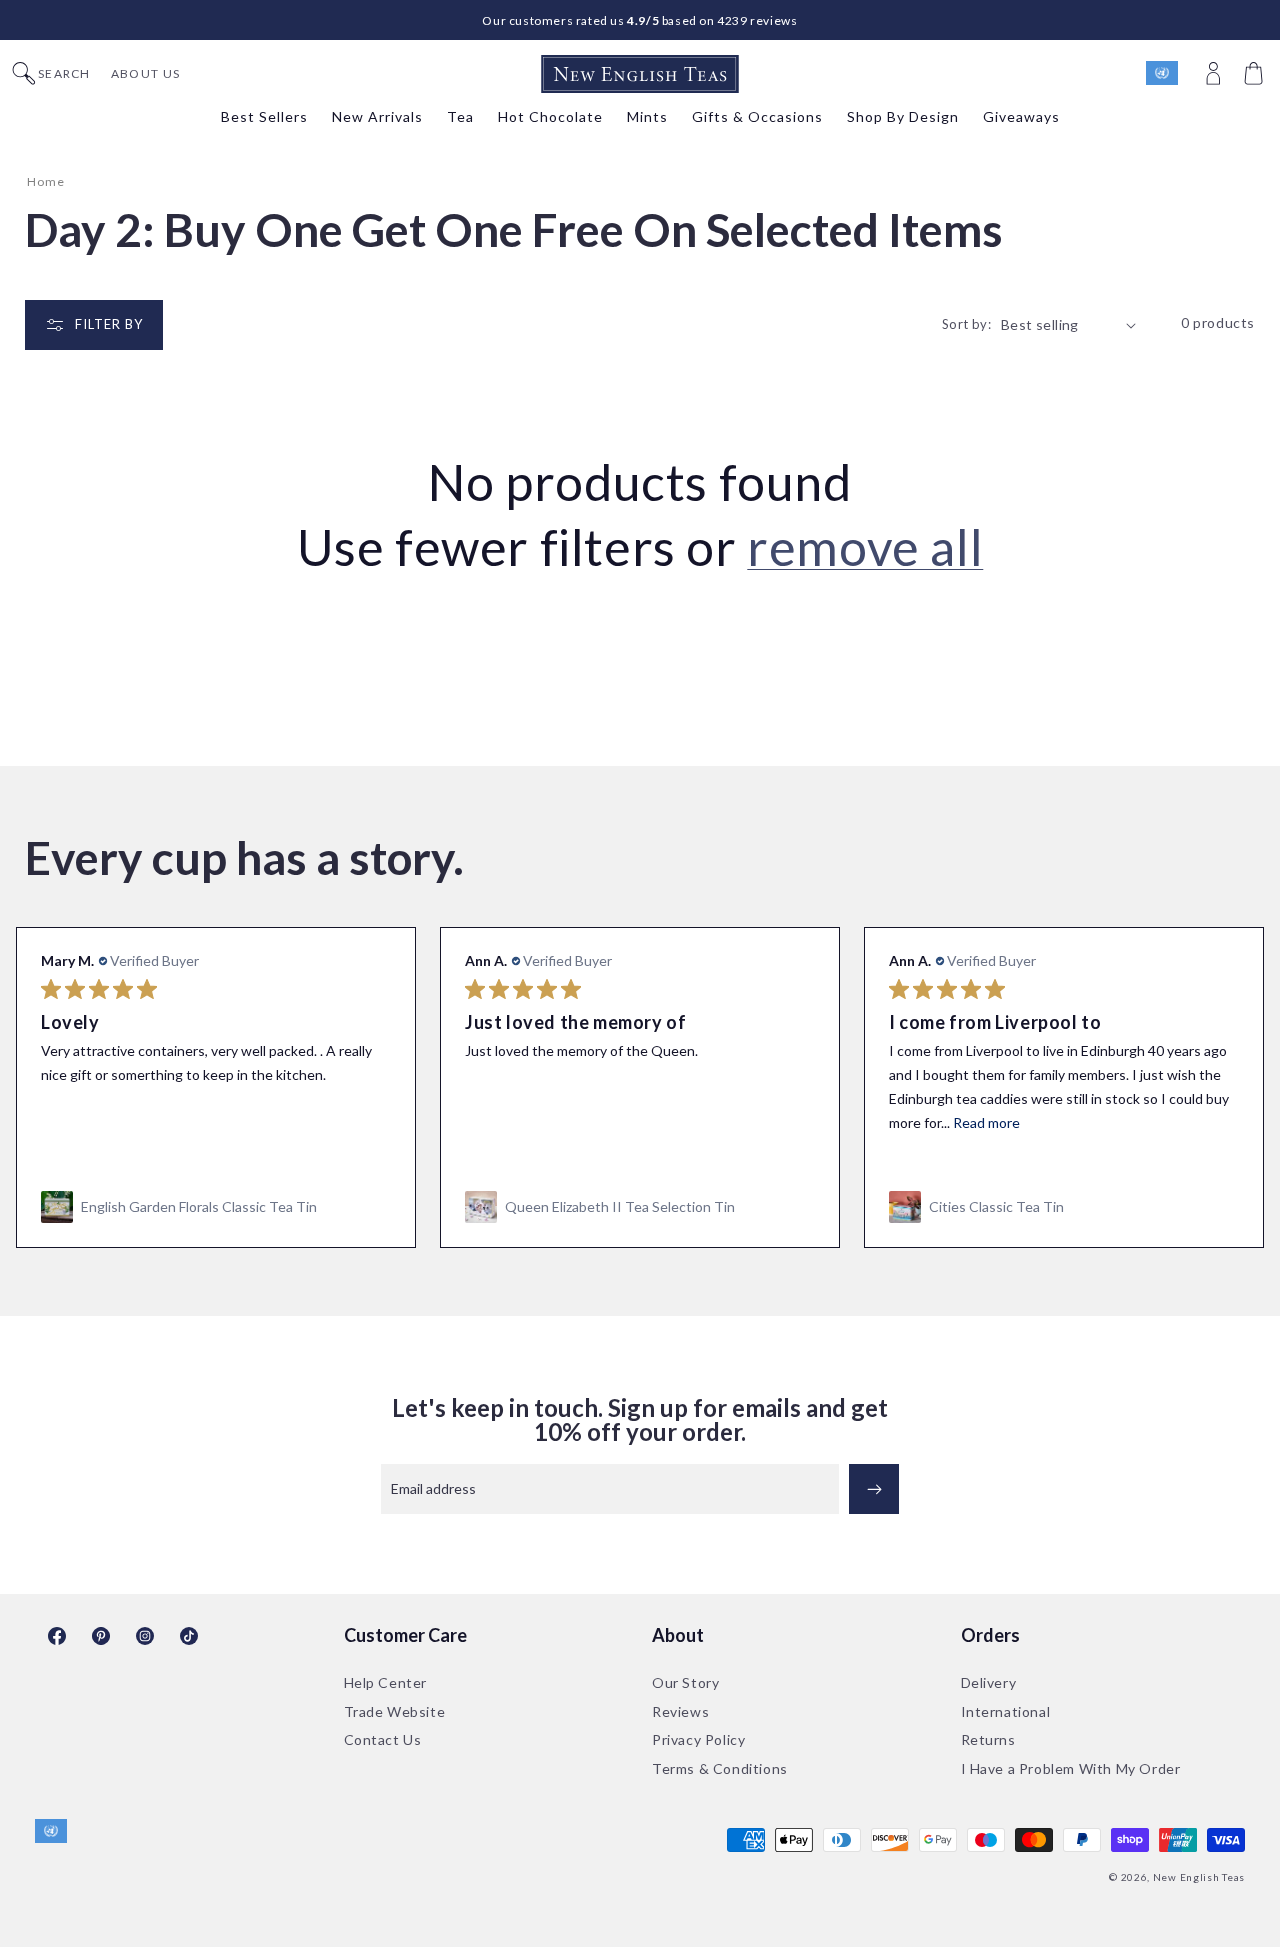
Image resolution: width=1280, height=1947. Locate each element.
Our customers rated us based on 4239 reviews (639, 20)
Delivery (989, 1682)
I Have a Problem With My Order (1071, 1768)
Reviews (680, 1711)
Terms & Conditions (720, 1768)
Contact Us (383, 1739)
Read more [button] (562, 1122)
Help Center (386, 1682)
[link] (216, 1207)
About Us (145, 74)
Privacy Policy (698, 1739)
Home (46, 181)
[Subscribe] (874, 1489)
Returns (988, 1739)
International (1006, 1711)
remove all (865, 547)
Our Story (685, 1682)
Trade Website (395, 1711)
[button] (1256, 74)
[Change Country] (1171, 74)
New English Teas (1199, 1877)
